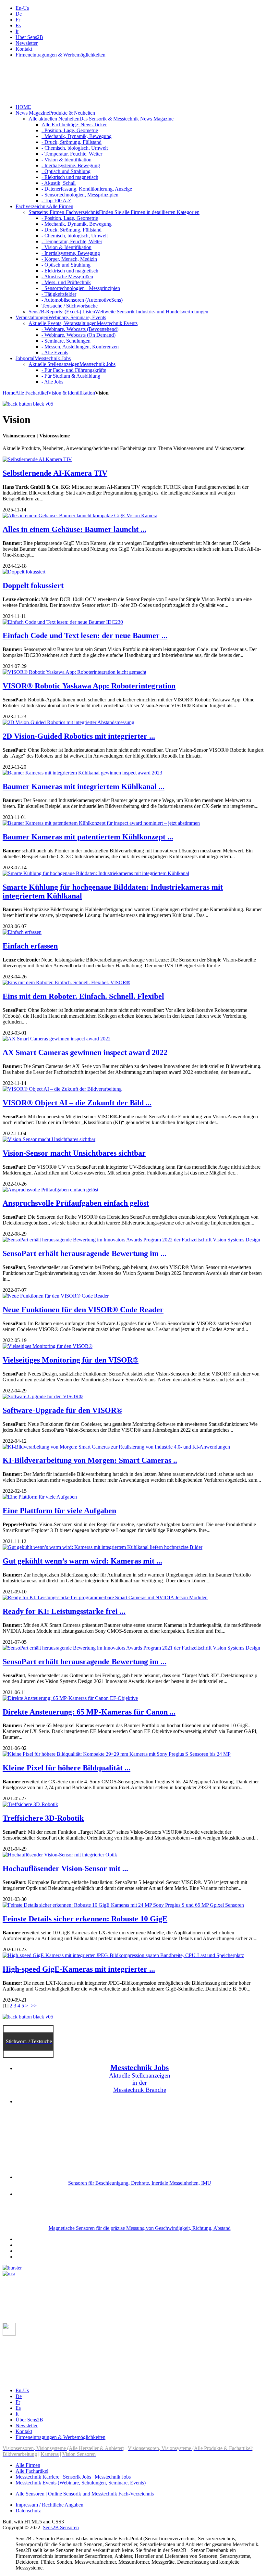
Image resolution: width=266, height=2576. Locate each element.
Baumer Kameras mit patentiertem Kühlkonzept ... (88, 837)
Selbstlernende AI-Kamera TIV (55, 473)
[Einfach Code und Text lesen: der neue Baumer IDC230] (63, 622)
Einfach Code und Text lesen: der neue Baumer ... (85, 635)
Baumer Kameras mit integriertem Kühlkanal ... (84, 786)
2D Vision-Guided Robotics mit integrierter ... (79, 736)
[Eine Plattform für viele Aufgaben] (40, 1497)
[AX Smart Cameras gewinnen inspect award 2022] (57, 1039)
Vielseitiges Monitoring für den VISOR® (71, 1360)
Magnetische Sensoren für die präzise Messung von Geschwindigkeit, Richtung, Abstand (140, 2228)
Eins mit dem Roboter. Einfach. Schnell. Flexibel (83, 996)
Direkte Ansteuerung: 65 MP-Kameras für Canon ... (89, 1712)
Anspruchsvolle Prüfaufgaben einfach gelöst (76, 1203)
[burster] (12, 2268)
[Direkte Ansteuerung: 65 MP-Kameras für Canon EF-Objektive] (70, 1698)
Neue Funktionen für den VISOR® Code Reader (83, 1310)
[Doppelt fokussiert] (24, 572)
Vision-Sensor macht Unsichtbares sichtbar (74, 1153)
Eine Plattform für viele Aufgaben (59, 1511)
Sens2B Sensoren (61, 2527)
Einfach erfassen (30, 946)
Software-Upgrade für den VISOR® (62, 1410)
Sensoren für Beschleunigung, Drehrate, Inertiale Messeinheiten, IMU (140, 2183)
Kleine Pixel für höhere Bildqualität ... (66, 1768)
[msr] (9, 2274)
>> (34, 2006)
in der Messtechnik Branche (140, 2086)
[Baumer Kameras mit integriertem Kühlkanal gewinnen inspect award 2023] (82, 773)
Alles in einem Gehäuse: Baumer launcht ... (74, 529)
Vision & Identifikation (72, 393)
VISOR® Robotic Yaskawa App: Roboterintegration (89, 686)
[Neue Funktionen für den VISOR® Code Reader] (56, 1296)
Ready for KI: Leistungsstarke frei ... (64, 1611)
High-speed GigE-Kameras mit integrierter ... (79, 1969)
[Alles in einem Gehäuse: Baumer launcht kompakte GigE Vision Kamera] (80, 515)
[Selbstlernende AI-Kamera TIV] (37, 459)
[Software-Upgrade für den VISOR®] (43, 1396)
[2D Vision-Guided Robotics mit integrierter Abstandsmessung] (68, 722)
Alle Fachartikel (32, 393)
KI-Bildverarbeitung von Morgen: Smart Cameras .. (90, 1460)
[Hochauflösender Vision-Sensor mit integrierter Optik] (60, 1855)
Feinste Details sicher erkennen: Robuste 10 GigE (85, 1919)
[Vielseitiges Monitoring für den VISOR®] (48, 1346)
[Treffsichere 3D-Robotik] (30, 1804)
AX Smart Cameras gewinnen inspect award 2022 (85, 1052)
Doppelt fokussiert (33, 585)
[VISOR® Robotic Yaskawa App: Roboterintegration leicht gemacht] (74, 672)
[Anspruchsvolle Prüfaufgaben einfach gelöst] (50, 1190)
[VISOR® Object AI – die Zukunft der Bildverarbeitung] (62, 1089)
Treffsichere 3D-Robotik (43, 1818)
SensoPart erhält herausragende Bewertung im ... (85, 1253)
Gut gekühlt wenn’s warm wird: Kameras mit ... (82, 1561)
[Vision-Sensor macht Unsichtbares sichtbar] (49, 1139)
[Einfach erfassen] (22, 932)
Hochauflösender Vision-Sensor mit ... (65, 1868)
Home (9, 393)
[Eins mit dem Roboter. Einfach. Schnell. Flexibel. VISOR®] (66, 982)
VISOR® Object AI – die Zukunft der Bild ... (77, 1103)
